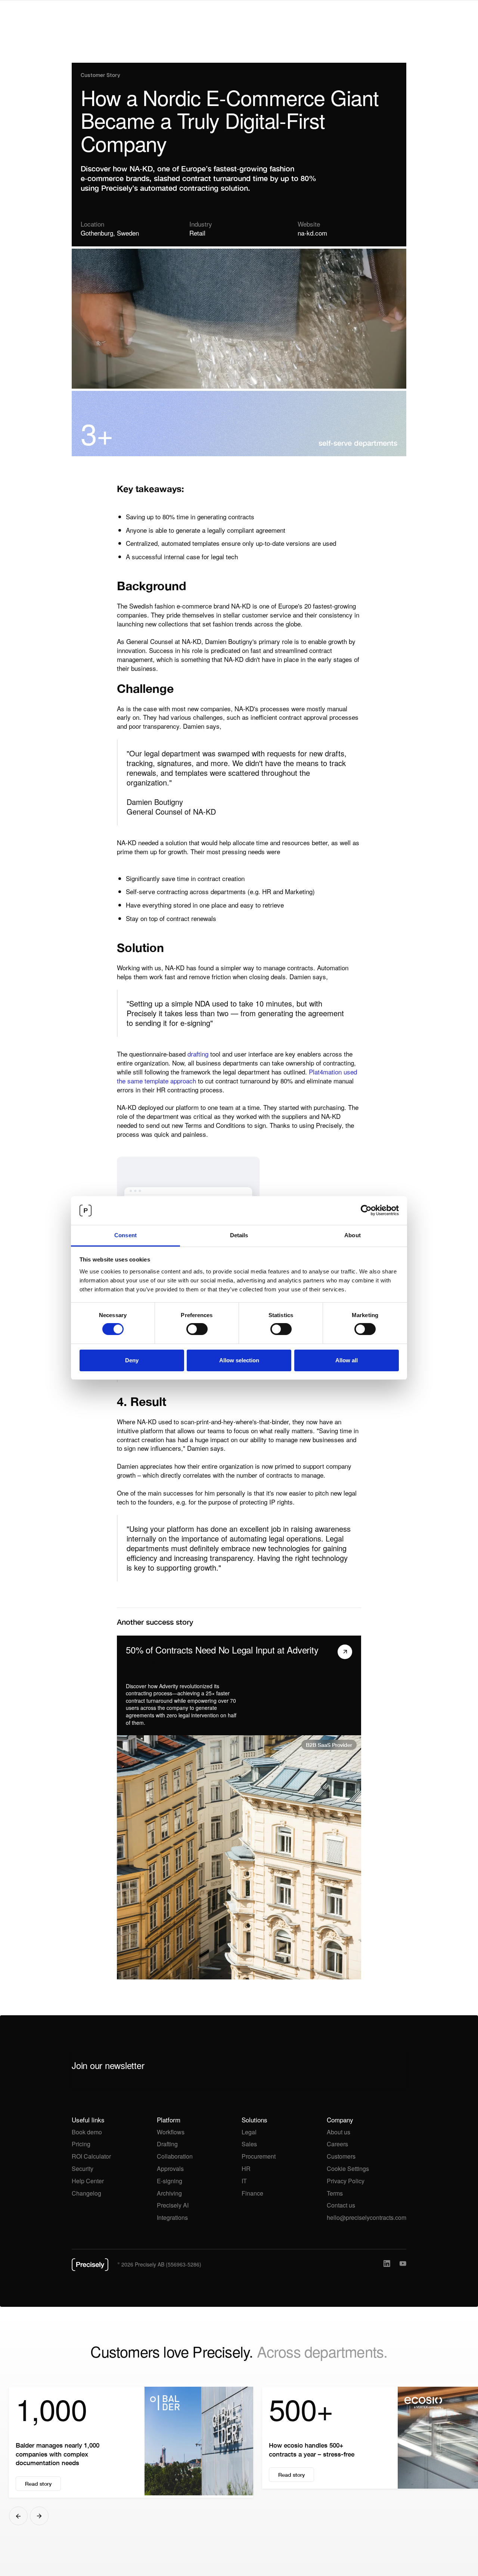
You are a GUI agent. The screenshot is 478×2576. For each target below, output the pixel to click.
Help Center (88, 2181)
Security (83, 2169)
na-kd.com (312, 233)
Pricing (81, 2144)
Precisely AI (173, 2205)
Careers (337, 2144)
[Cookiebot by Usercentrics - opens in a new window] (366, 1210)
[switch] (197, 1329)
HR (246, 2169)
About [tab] (353, 1235)
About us (339, 2132)
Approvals (170, 2169)
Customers (341, 2156)
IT (244, 2181)
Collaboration (175, 2156)
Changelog (86, 2193)
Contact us (341, 2205)
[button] (18, 2516)
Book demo (87, 2132)
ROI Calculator (91, 2156)
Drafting (167, 2144)
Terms (335, 2193)
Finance (252, 2193)
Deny (132, 1360)
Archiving (169, 2193)
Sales (249, 2144)
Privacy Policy (346, 2181)
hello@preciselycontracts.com (367, 2217)
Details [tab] (239, 1235)
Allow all (347, 1360)
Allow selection (239, 1360)
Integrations (172, 2217)
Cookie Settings (348, 2169)
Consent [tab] (125, 1235)
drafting (198, 1054)
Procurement (259, 2156)
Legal (249, 2132)
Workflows (171, 2132)
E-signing (170, 2181)
